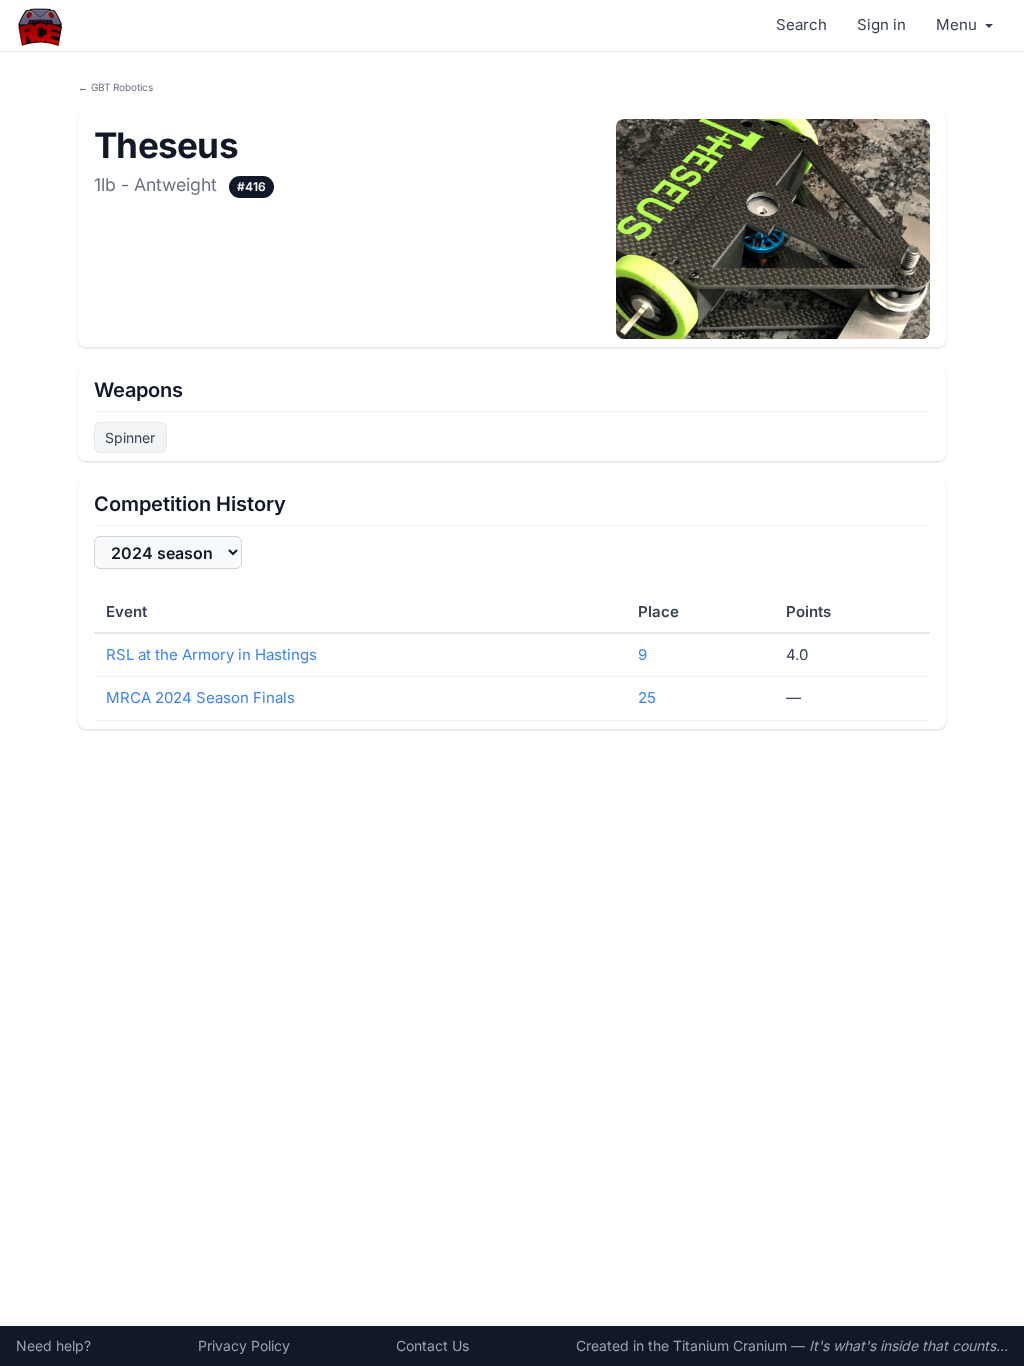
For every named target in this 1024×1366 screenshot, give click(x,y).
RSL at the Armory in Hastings (211, 654)
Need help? (53, 1345)
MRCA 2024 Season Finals (200, 697)
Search (801, 24)
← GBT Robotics (115, 87)
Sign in (881, 24)
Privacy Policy (244, 1345)
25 (647, 697)
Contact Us (432, 1345)
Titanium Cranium (730, 1345)
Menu (958, 24)
